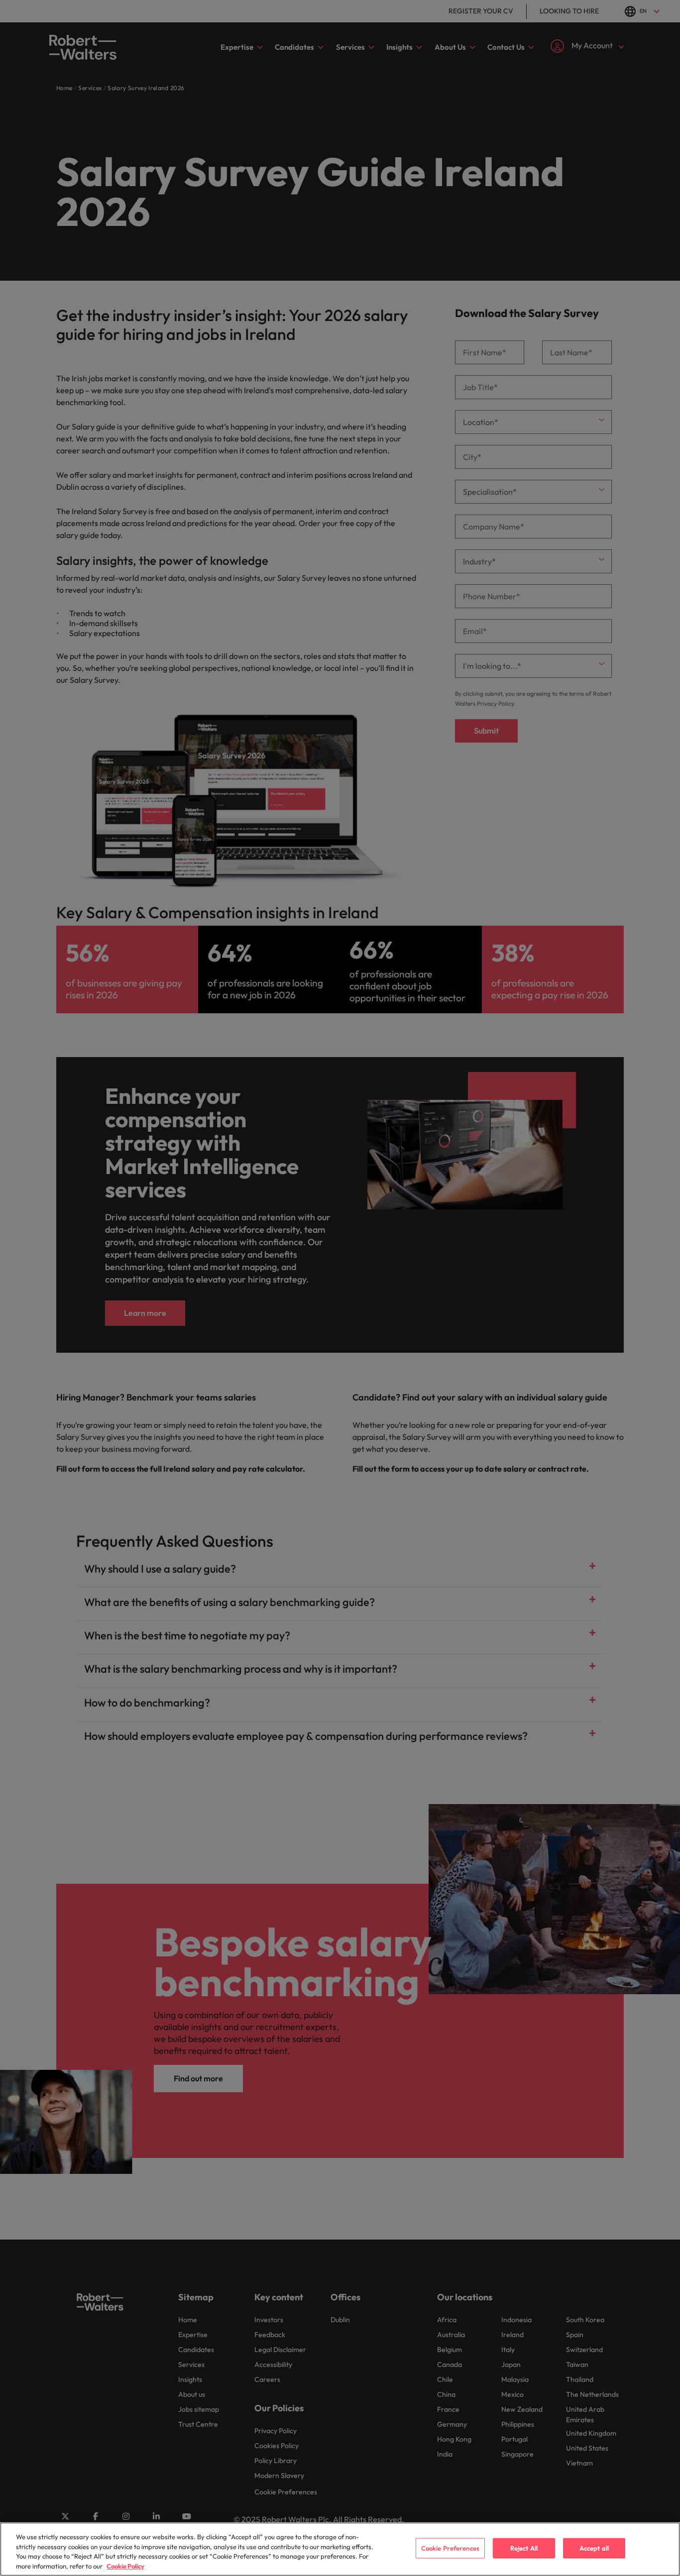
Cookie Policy (125, 2566)
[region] (340, 2549)
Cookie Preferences (450, 2548)
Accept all (594, 2548)
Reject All (524, 2548)
